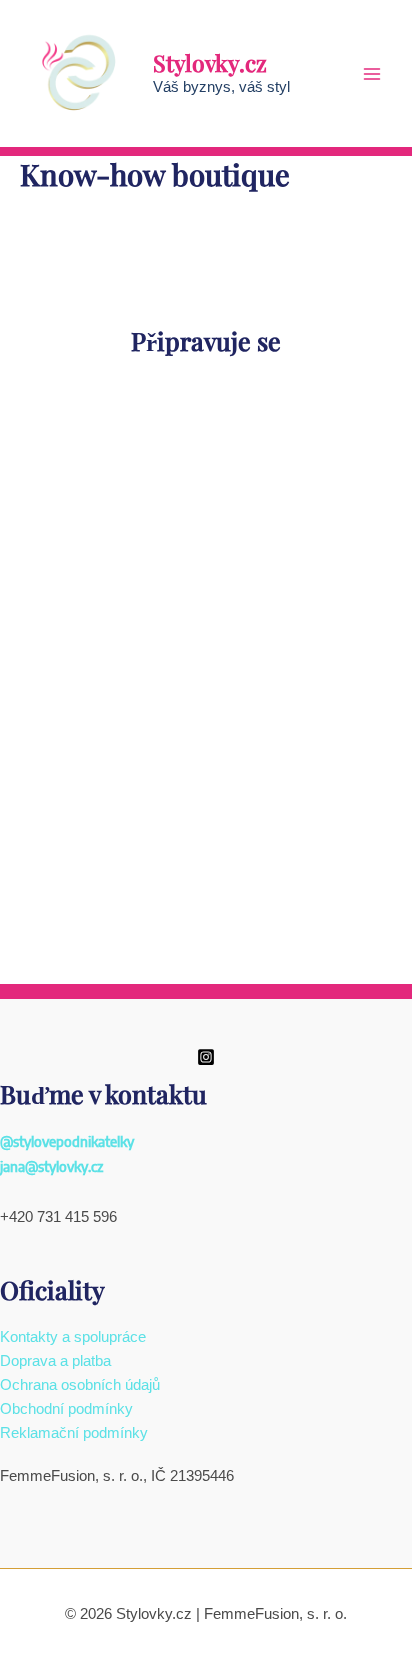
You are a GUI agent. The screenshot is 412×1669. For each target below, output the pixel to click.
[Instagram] (206, 1057)
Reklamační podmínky (74, 1433)
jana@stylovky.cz (51, 1166)
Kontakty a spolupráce (73, 1337)
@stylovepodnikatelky (67, 1141)
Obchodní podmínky (66, 1409)
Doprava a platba (55, 1361)
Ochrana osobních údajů (80, 1385)
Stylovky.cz (210, 62)
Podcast (206, 597)
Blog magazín (206, 854)
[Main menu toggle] (372, 73)
